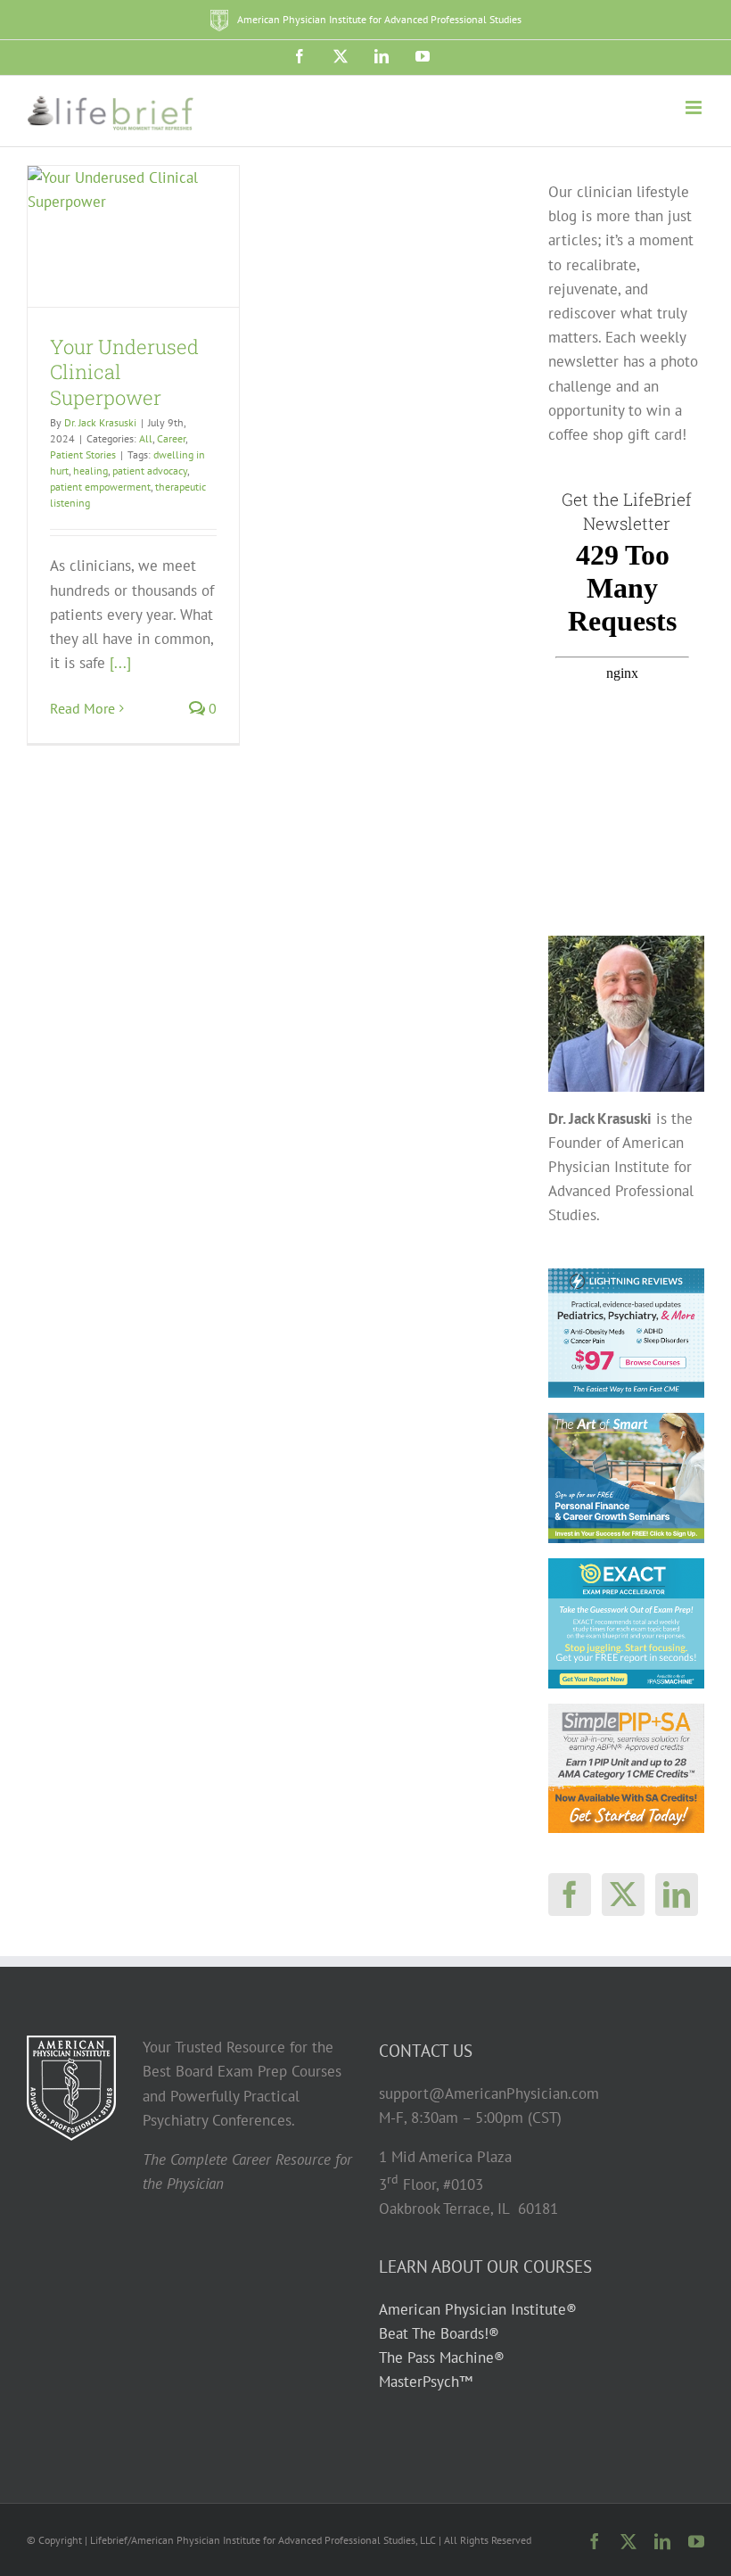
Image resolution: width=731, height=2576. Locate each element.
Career (171, 438)
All (146, 438)
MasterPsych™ (426, 2382)
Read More (82, 708)
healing (90, 471)
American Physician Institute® (478, 2309)
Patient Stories (83, 454)
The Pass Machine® (442, 2357)
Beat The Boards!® (439, 2333)
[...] (120, 663)
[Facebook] (570, 1895)
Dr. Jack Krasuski (100, 422)
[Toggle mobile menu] (695, 107)
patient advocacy (150, 471)
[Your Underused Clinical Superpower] (133, 236)
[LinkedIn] (677, 1895)
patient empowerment (100, 487)
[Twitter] (623, 1895)
